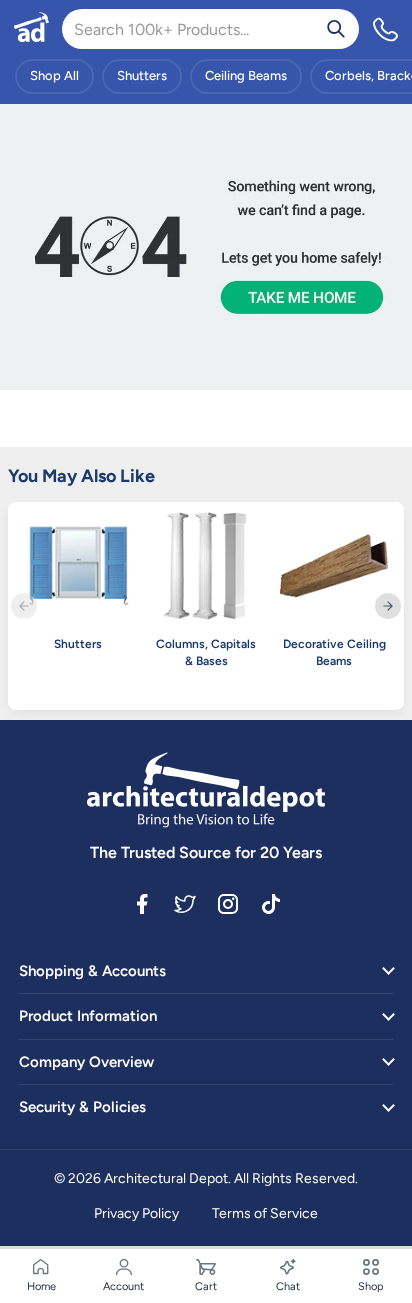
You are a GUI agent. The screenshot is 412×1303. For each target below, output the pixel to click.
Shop (371, 1286)
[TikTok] (271, 903)
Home (41, 1286)
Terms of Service (265, 1213)
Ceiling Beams (246, 75)
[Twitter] (185, 903)
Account (123, 1286)
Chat (288, 1286)
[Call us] (386, 29)
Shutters (142, 75)
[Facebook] (142, 903)
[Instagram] (228, 903)
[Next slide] (388, 606)
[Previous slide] (24, 606)
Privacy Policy (136, 1213)
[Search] (336, 29)
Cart (206, 1286)
